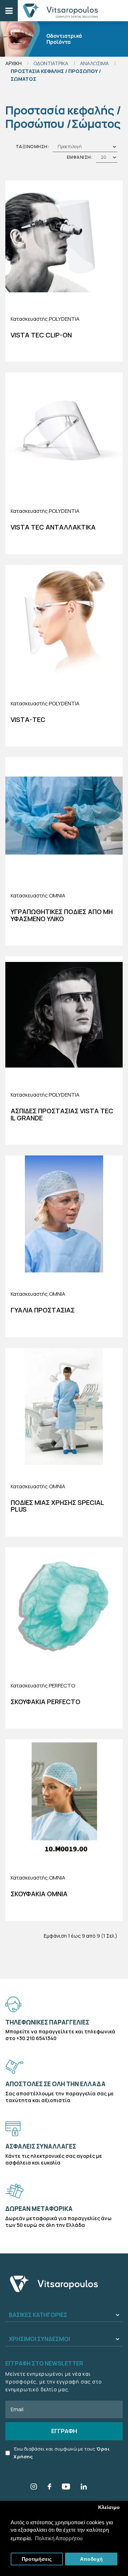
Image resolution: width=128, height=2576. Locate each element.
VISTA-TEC (28, 719)
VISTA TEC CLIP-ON (41, 335)
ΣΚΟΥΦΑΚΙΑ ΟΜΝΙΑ (39, 1894)
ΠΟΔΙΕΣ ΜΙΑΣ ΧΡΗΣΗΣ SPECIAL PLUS (57, 1506)
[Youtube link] (66, 2488)
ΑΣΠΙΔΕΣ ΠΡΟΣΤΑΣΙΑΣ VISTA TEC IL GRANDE (62, 1114)
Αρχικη (14, 63)
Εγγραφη (64, 2431)
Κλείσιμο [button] (109, 2507)
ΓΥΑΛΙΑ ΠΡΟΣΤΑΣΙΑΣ (43, 1310)
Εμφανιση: (80, 157)
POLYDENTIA (64, 319)
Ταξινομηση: (33, 147)
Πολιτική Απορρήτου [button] (59, 2538)
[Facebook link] (49, 2488)
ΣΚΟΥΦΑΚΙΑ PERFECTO (46, 1702)
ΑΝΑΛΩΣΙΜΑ (94, 63)
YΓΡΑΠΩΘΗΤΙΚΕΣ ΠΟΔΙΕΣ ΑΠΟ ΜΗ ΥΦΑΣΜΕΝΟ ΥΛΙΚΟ (62, 915)
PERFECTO (62, 1685)
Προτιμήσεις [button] (37, 2559)
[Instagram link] (34, 2488)
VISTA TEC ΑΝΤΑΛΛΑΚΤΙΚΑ (53, 527)
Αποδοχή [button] (91, 2559)
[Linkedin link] (84, 2488)
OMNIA (57, 895)
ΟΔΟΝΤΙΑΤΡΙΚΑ (51, 63)
